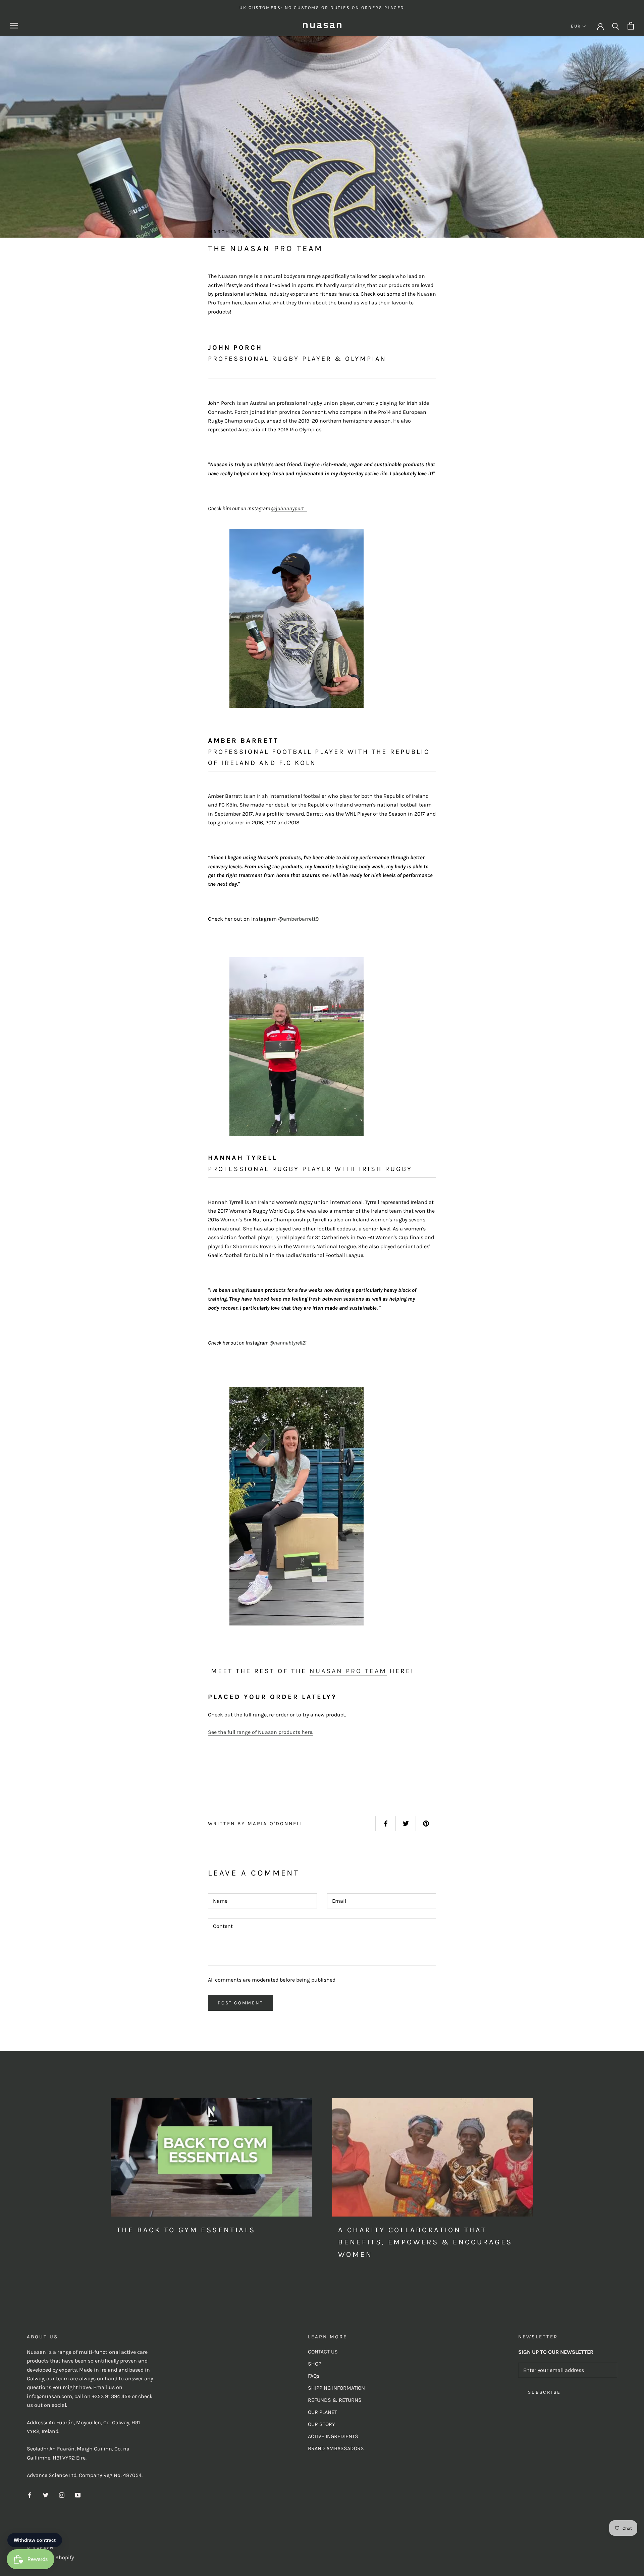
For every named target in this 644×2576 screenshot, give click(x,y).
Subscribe (544, 2392)
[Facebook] (30, 2495)
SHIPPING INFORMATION (336, 2388)
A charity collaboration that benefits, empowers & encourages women (425, 2242)
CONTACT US (323, 2352)
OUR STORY (321, 2424)
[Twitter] (46, 2495)
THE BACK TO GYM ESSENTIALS (186, 2230)
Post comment (240, 2003)
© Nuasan (40, 2547)
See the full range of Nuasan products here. (261, 1732)
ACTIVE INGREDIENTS (333, 2436)
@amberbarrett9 (298, 919)
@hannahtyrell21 (288, 1343)
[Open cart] (631, 26)
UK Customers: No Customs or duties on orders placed (322, 8)
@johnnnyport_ (289, 508)
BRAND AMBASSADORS (336, 2448)
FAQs (314, 2376)
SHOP (315, 2364)
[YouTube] (78, 2495)
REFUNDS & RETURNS (335, 2400)
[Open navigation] (14, 26)
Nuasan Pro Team (348, 1671)
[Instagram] (62, 2495)
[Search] (616, 26)
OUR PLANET (323, 2412)
